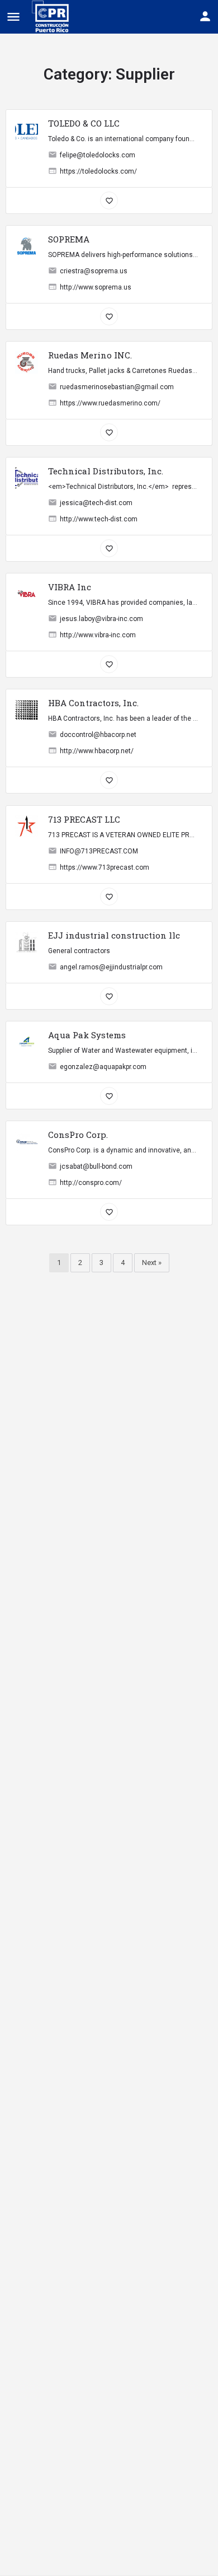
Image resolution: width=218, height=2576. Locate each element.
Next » (152, 1263)
